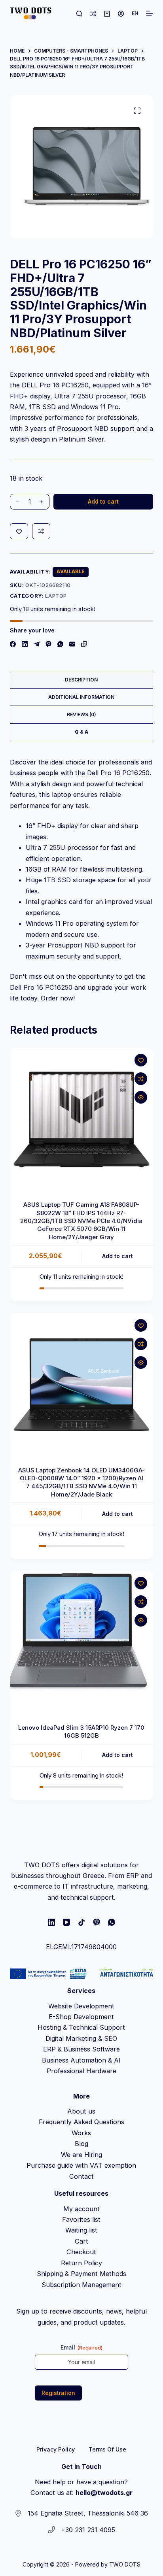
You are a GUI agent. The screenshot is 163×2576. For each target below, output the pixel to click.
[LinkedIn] (25, 644)
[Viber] (48, 644)
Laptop (56, 596)
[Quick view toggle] (141, 1097)
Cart (81, 2241)
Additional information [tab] (81, 697)
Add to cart (103, 501)
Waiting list (81, 2230)
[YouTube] (66, 1922)
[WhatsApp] (60, 644)
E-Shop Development (81, 2017)
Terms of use (107, 2449)
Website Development (81, 2006)
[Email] (72, 644)
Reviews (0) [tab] (81, 714)
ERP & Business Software (81, 2049)
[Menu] (150, 13)
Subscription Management (81, 2285)
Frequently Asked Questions (81, 2122)
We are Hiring (81, 2155)
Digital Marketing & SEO (81, 2038)
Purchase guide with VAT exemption (81, 2165)
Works (81, 2133)
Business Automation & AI (81, 2060)
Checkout (81, 2252)
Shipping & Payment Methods (81, 2274)
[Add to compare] (41, 531)
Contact (81, 2176)
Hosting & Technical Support (81, 2027)
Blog (81, 2144)
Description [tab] (81, 680)
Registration (58, 2393)
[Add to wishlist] (19, 531)
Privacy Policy (56, 2449)
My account (81, 2209)
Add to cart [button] (118, 1256)
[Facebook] (13, 644)
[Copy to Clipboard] (84, 644)
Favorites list (81, 2219)
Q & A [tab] (81, 732)
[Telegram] (37, 644)
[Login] (121, 14)
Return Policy (81, 2263)
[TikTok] (81, 1922)
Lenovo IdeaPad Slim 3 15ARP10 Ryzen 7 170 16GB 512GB (81, 1731)
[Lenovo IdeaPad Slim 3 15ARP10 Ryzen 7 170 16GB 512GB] (82, 1643)
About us (81, 2111)
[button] (135, 13)
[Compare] (93, 14)
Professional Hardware (81, 2071)
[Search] (79, 14)
